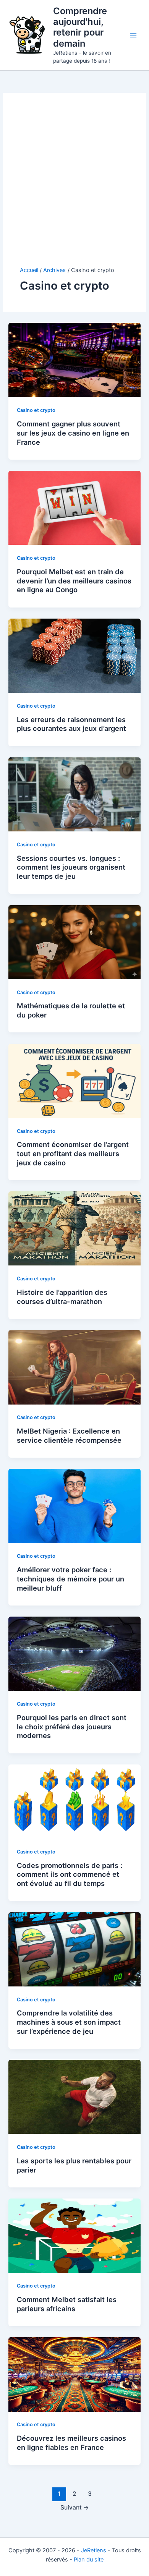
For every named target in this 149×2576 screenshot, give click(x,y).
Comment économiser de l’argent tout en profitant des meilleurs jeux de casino (73, 1153)
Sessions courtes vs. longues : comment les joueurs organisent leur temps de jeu (71, 867)
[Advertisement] (74, 188)
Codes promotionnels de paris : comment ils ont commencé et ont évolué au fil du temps (70, 1874)
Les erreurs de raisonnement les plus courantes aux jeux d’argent (71, 724)
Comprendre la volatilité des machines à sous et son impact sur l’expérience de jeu (69, 2022)
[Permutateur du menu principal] (133, 35)
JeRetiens (94, 2550)
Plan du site (89, 2560)
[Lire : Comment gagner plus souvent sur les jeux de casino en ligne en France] (74, 360)
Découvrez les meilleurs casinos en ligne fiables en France (71, 2443)
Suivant (75, 2507)
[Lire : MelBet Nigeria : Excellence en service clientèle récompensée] (74, 1367)
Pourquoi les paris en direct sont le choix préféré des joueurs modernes (72, 1726)
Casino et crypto (36, 410)
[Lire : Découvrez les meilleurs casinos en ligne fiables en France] (74, 2374)
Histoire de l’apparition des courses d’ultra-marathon (62, 1297)
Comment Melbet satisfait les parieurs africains (67, 2304)
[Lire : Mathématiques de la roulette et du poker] (74, 942)
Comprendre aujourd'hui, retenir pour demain (80, 27)
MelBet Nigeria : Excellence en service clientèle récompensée (69, 1435)
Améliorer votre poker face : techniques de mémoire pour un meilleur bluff (70, 1579)
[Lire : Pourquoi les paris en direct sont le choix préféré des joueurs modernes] (74, 1653)
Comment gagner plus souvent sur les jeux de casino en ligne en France (73, 433)
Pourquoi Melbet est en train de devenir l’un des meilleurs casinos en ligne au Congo (74, 581)
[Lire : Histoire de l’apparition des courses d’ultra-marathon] (74, 1228)
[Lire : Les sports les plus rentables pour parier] (74, 2096)
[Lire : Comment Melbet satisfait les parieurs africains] (74, 2235)
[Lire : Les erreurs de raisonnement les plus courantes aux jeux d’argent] (74, 655)
